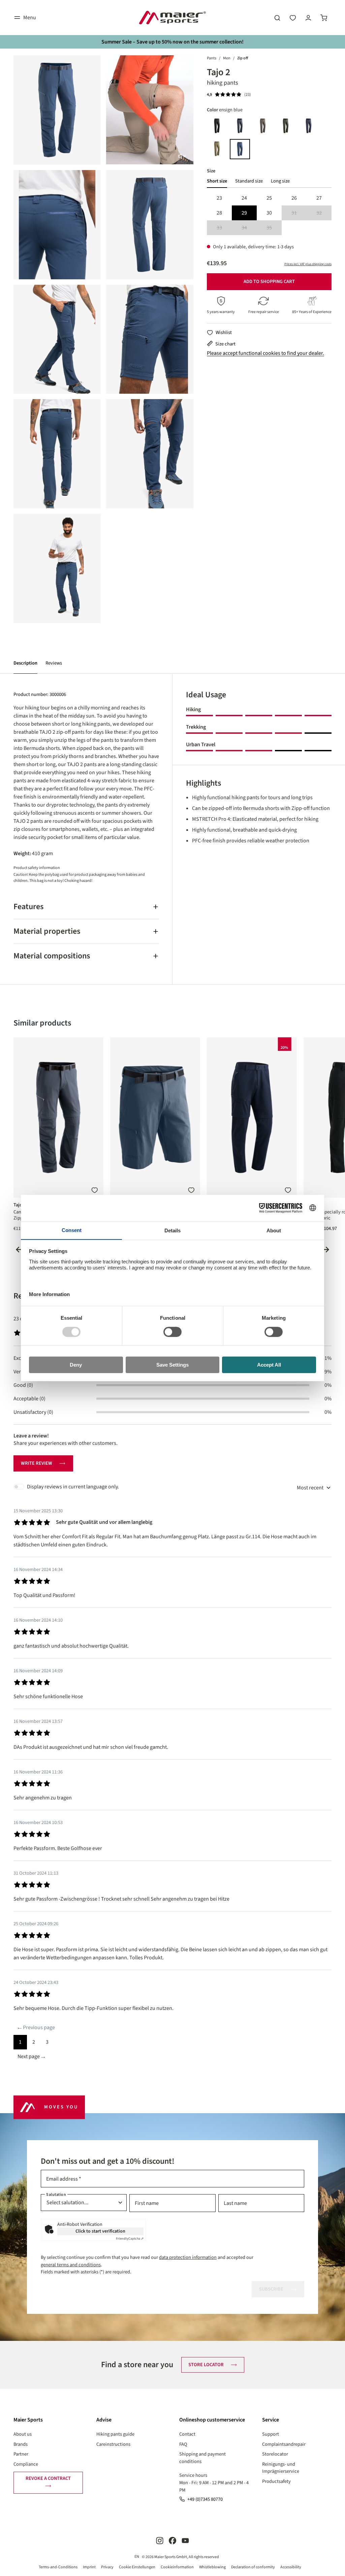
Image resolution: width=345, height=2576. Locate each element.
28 (219, 213)
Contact (187, 2434)
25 (269, 198)
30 (269, 213)
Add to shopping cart (269, 282)
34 (249, 228)
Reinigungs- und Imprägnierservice (281, 2468)
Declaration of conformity (253, 2567)
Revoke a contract (48, 2478)
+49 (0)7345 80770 (205, 2499)
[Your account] (308, 18)
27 (319, 198)
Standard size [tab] (249, 181)
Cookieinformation (177, 2567)
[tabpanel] (269, 213)
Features (28, 907)
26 (294, 198)
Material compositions (52, 956)
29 (244, 213)
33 (224, 228)
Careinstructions (113, 2444)
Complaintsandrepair (284, 2444)
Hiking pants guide (115, 2434)
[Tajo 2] (57, 110)
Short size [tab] (217, 181)
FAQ (183, 2444)
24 (244, 198)
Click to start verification (100, 2231)
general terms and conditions (71, 2265)
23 (219, 198)
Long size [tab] (280, 181)
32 (324, 213)
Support (271, 2434)
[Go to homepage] (172, 18)
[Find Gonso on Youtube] (185, 2540)
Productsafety (276, 2481)
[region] (103, 339)
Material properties (47, 931)
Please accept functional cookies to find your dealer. (265, 353)
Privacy (107, 2567)
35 (274, 228)
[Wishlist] (293, 18)
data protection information (188, 2257)
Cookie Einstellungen (137, 2567)
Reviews (54, 663)
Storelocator (275, 2454)
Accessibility (291, 2567)
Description (25, 663)
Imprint (89, 2567)
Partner (21, 2454)
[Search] (277, 18)
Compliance (26, 2464)
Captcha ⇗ (130, 2239)
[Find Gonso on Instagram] (160, 2540)
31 (299, 213)
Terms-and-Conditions (58, 2567)
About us (23, 2434)
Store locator (206, 2365)
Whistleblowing (212, 2567)
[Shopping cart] (324, 18)
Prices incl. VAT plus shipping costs (308, 264)
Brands (21, 2444)
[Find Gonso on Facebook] (172, 2540)
